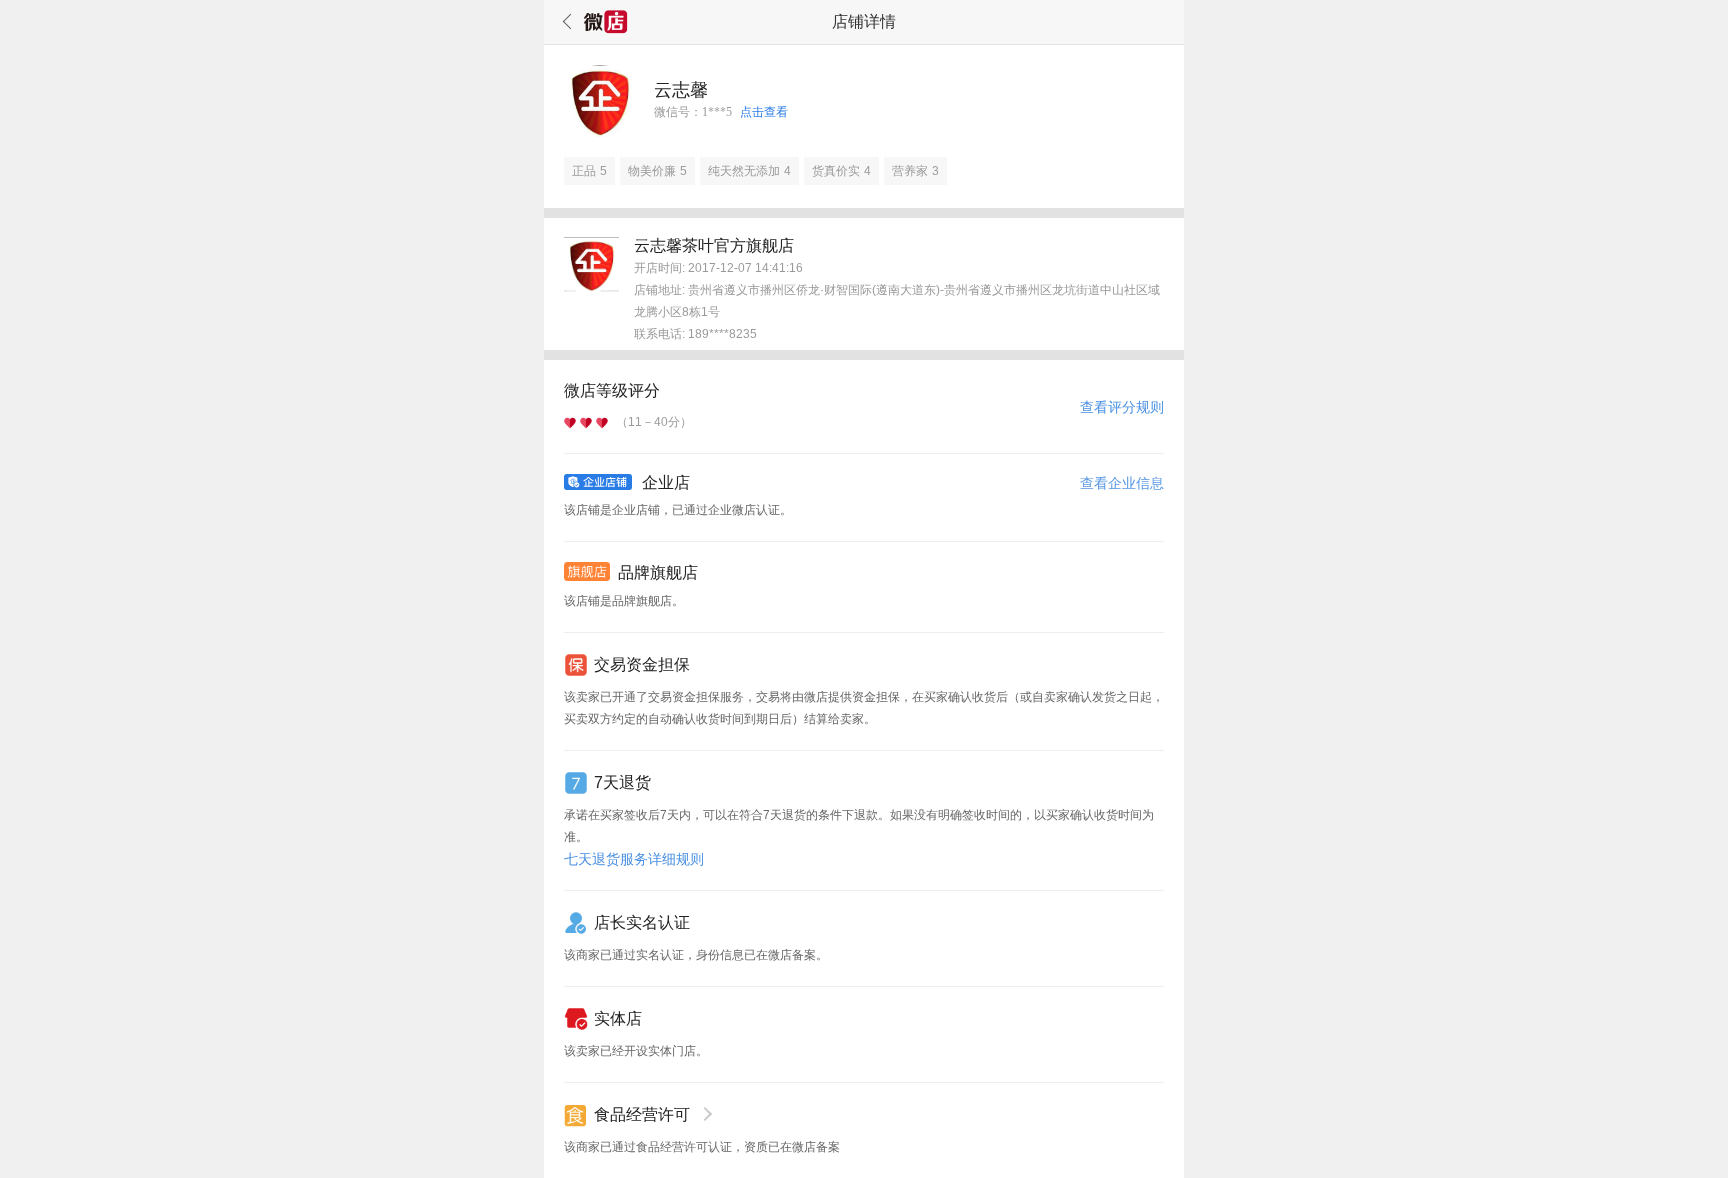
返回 (564, 22)
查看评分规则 (1122, 407)
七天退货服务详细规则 (634, 859)
